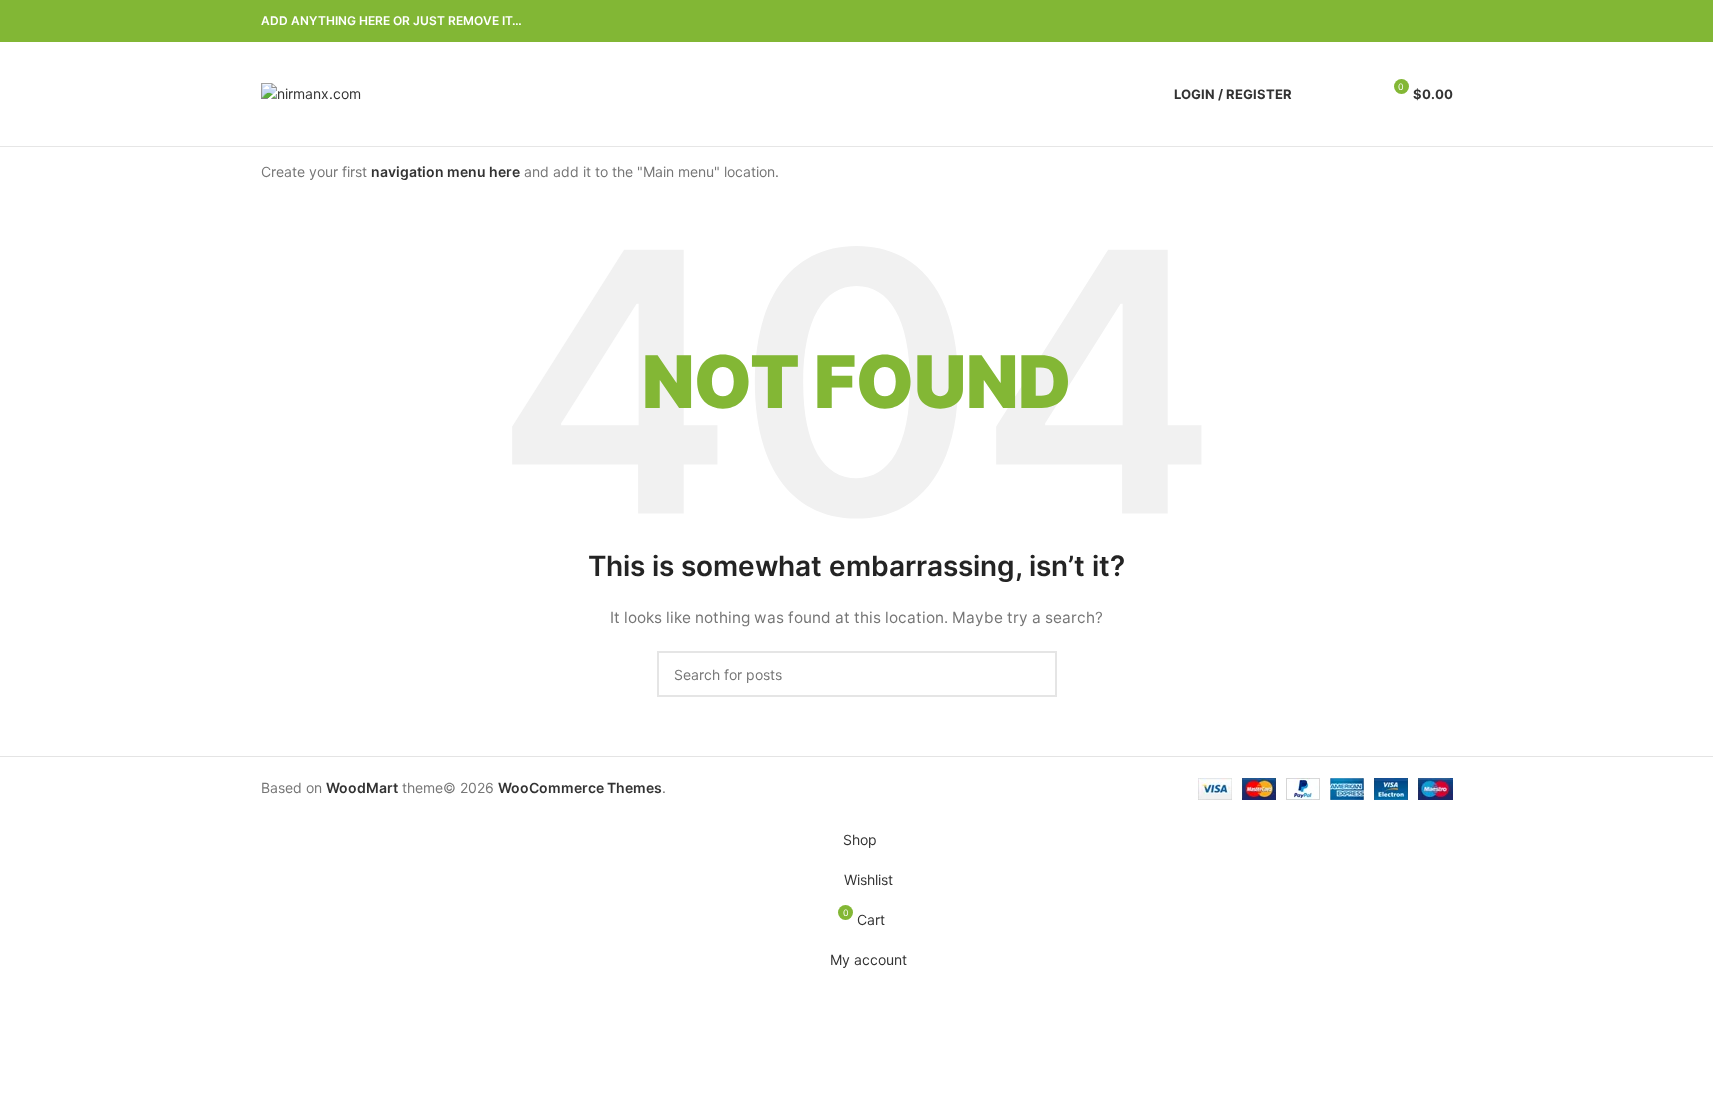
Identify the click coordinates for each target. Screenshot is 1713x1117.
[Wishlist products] (1356, 94)
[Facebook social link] (1345, 21)
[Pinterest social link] (1393, 21)
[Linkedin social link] (1417, 21)
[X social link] (1369, 21)
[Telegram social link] (1441, 21)
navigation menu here (445, 171)
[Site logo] (311, 92)
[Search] (1320, 94)
